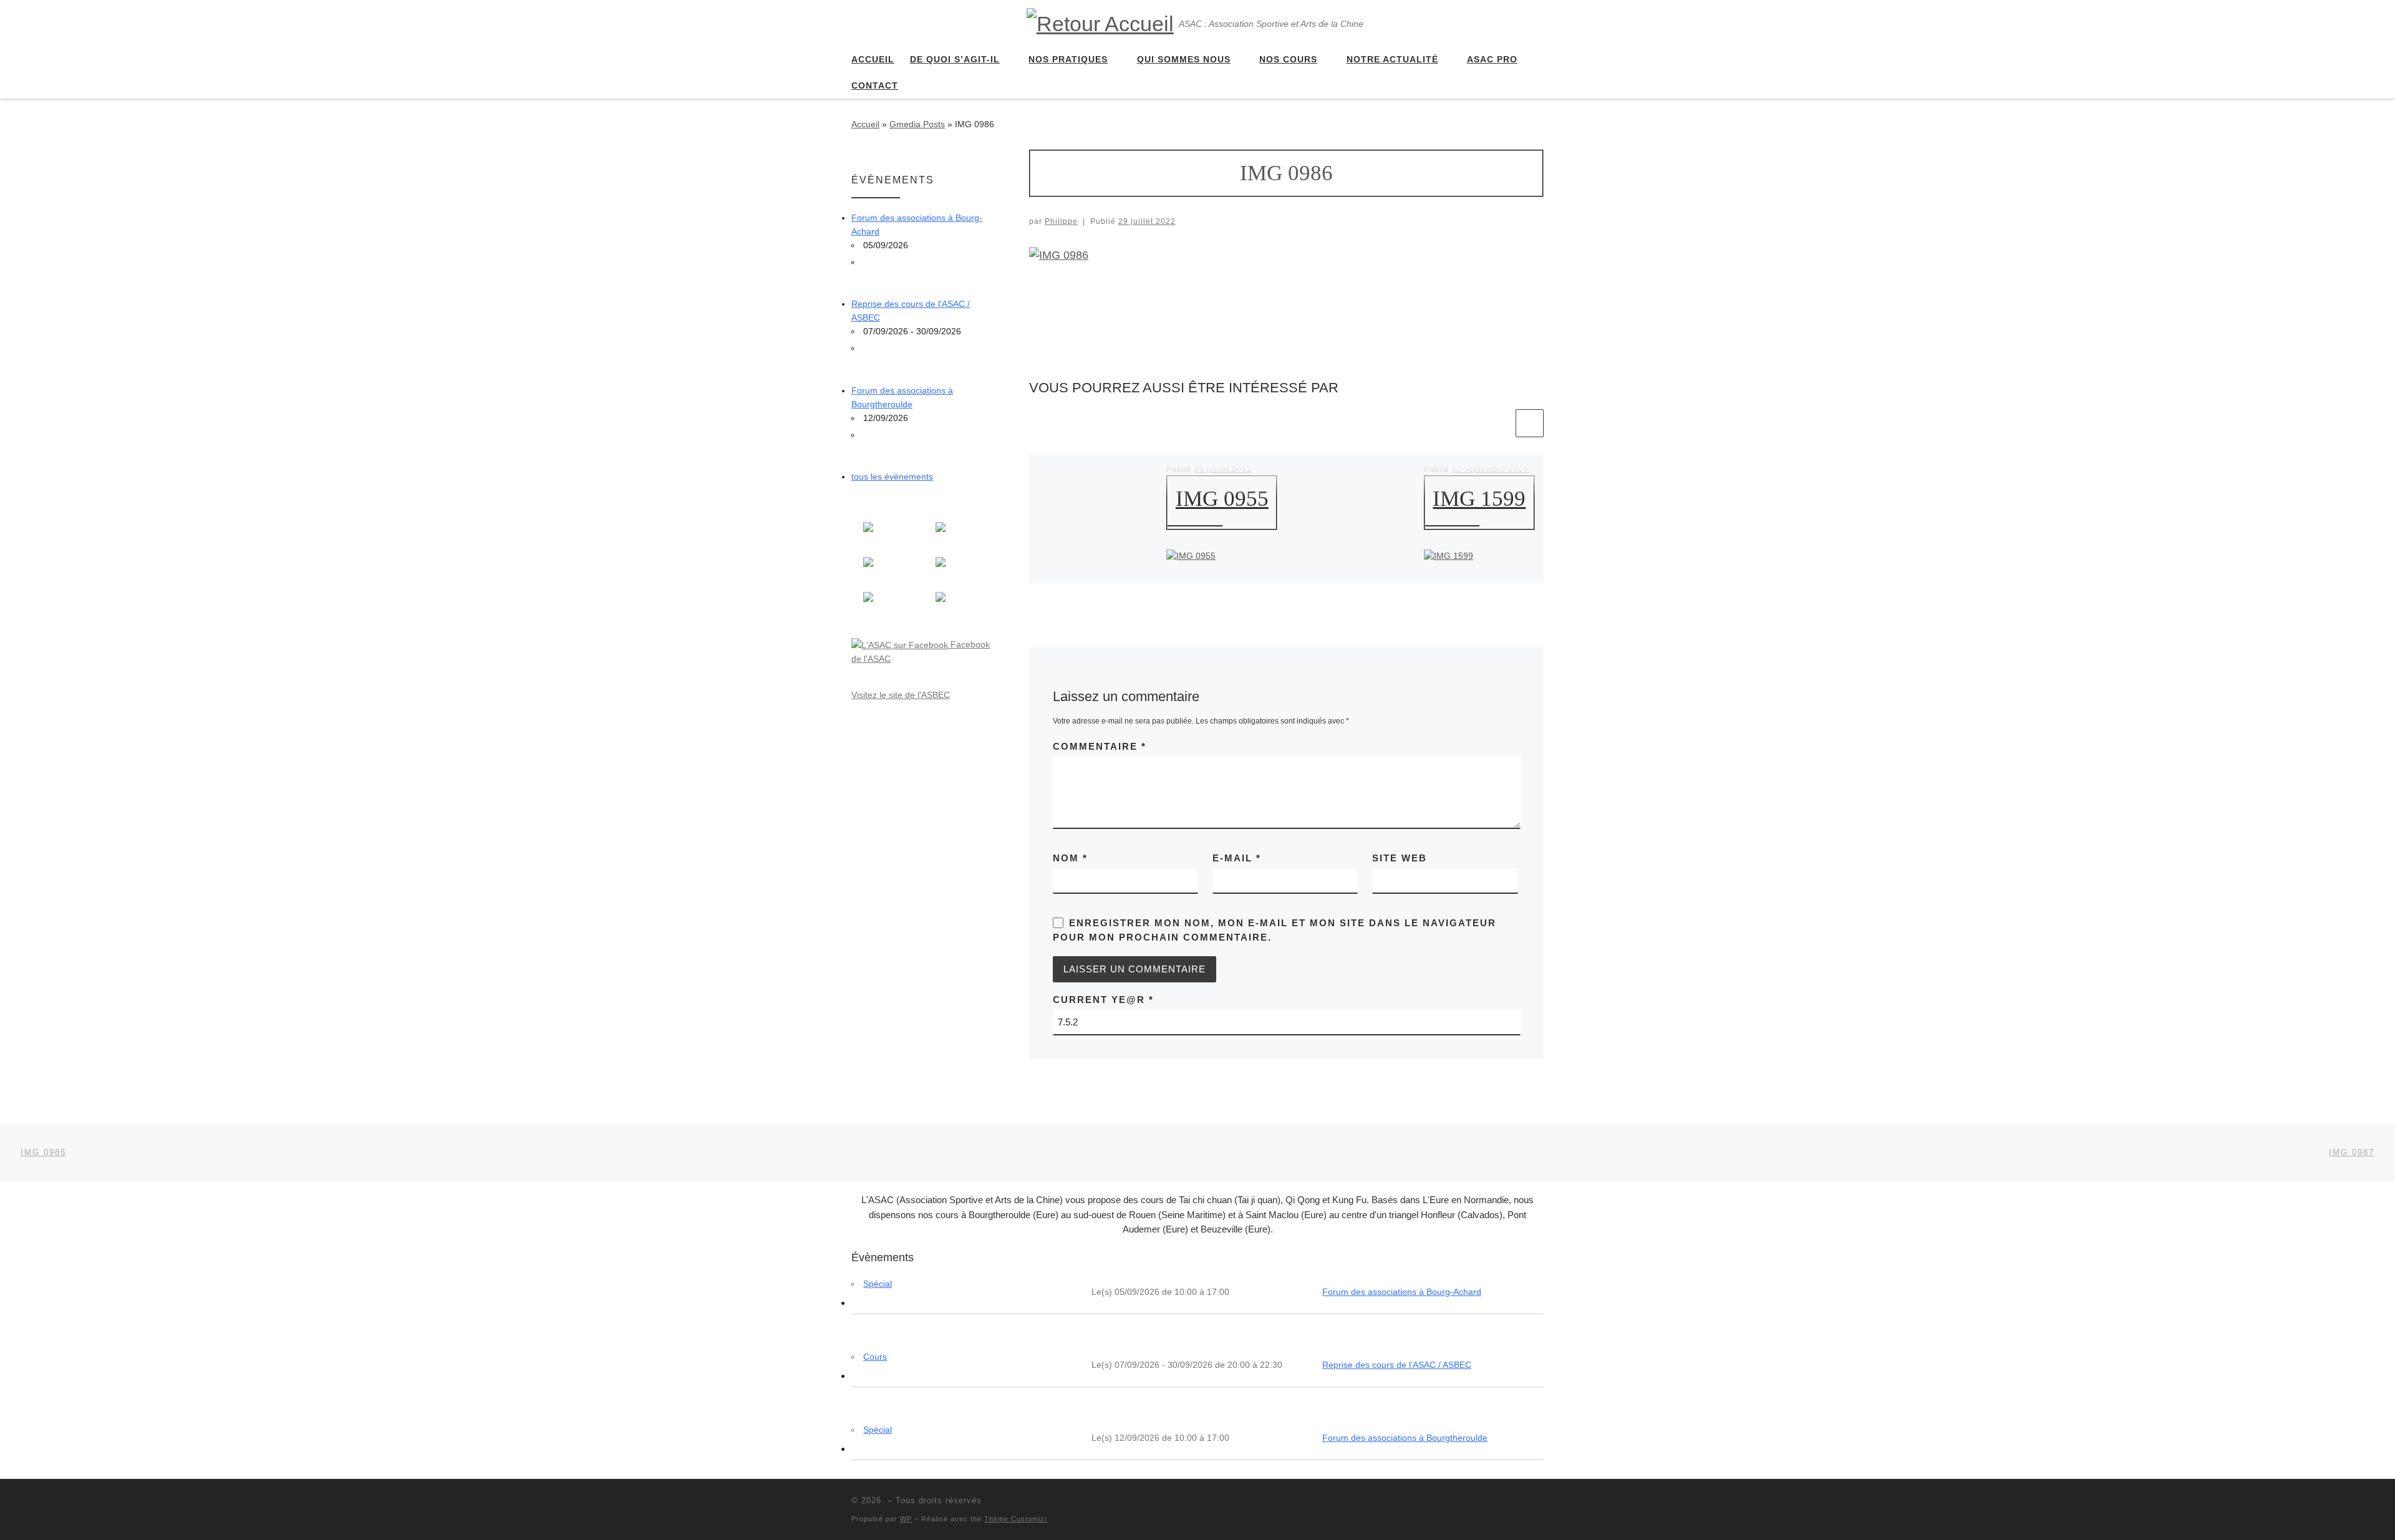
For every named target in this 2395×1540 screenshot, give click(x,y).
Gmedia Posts (917, 124)
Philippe (1061, 221)
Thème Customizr (1016, 1519)
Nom (1070, 858)
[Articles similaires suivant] (1530, 423)
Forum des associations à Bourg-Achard (1402, 1292)
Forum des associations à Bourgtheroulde (1405, 1438)
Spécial (878, 1284)
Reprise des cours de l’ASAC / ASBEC (1397, 1365)
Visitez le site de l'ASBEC (901, 695)
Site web (1400, 858)
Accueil (865, 124)
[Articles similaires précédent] (1499, 423)
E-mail (1237, 858)
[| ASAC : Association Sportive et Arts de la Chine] (1100, 22)
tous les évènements (892, 477)
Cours (875, 1357)
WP (906, 1519)
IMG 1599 (1479, 499)
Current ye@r (1103, 1000)
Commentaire (1100, 746)
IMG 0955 (1222, 499)
